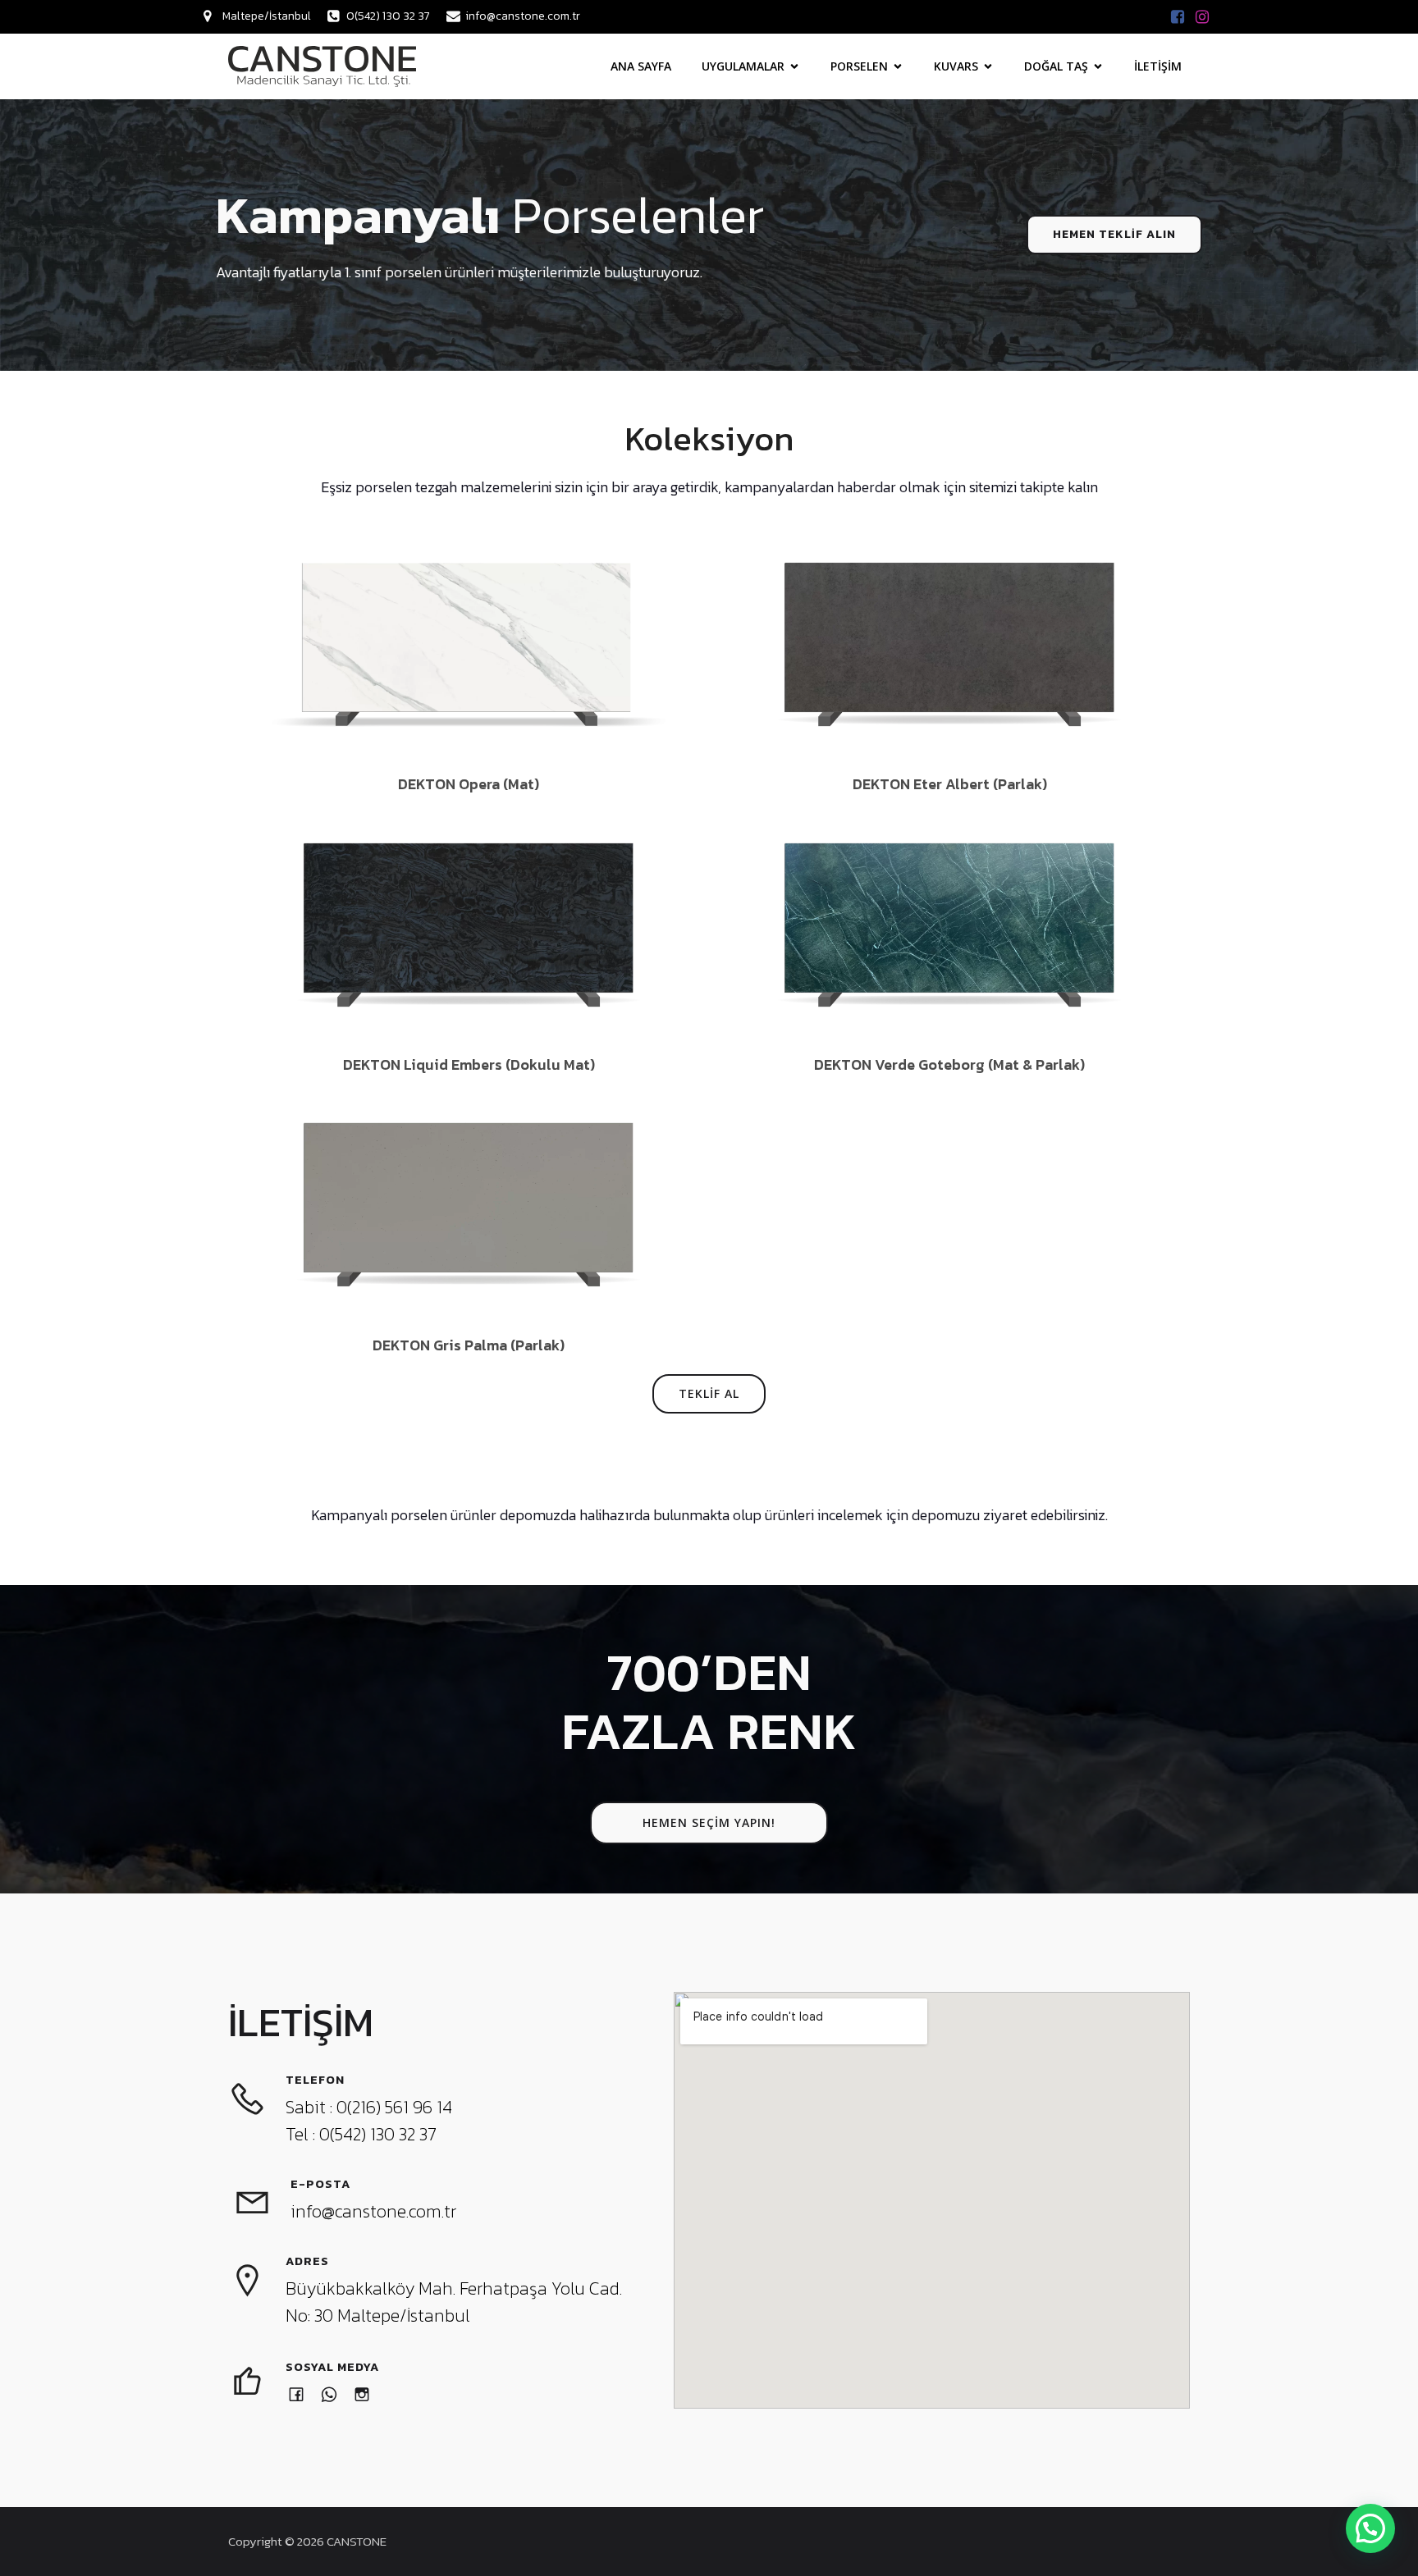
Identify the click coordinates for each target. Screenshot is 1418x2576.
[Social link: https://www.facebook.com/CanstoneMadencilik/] (1178, 17)
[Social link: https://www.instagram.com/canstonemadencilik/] (1202, 17)
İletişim (1158, 66)
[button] (1370, 2528)
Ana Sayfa (641, 66)
